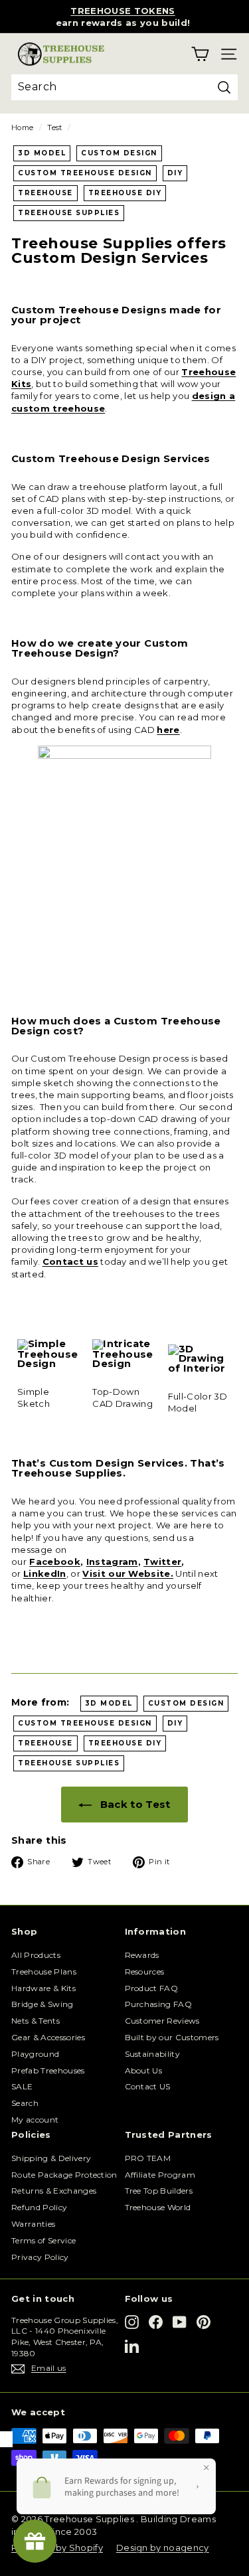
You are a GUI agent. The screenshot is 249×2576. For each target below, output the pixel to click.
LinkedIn (45, 1573)
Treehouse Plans (44, 1972)
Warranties (33, 2224)
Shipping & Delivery (51, 2158)
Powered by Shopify (57, 2547)
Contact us (70, 1261)
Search (25, 2103)
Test (54, 127)
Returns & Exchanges (54, 2191)
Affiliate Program (160, 2175)
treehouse (45, 193)
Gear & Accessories (48, 2037)
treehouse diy (125, 193)
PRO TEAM (148, 2158)
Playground (35, 2054)
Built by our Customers (172, 2037)
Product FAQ (152, 1988)
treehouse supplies (69, 213)
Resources (145, 1972)
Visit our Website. (128, 1573)
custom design (119, 153)
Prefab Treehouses (48, 2070)
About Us (144, 2070)
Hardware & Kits (43, 1988)
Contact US (148, 2086)
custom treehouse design (85, 173)
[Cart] (200, 54)
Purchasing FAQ (159, 2004)
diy (175, 173)
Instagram (112, 1562)
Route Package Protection (64, 2175)
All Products (36, 1955)
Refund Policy (39, 2207)
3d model (42, 153)
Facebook (55, 1562)
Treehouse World (158, 2207)
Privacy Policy (40, 2257)
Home (22, 127)
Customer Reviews (162, 2021)
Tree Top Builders (159, 2191)
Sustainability (153, 2054)
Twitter (162, 1562)
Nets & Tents (36, 2021)
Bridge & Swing (42, 2004)
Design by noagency (163, 2547)
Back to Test (133, 1804)
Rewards (142, 1955)
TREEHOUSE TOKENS (123, 11)
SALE (22, 2086)
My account (35, 2120)
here (168, 730)
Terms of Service (43, 2240)
